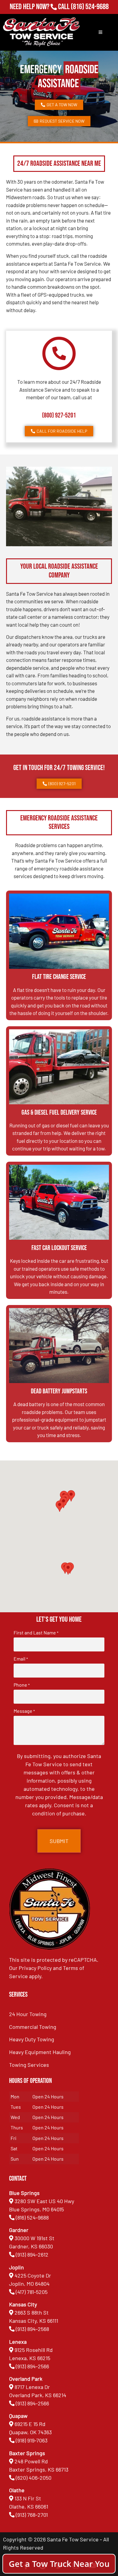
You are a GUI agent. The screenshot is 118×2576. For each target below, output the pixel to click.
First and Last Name (36, 1633)
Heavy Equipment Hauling (40, 2052)
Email (21, 1659)
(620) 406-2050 (34, 2478)
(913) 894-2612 (32, 2254)
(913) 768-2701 (90, 15)
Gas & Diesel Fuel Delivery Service (59, 1113)
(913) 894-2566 (32, 2366)
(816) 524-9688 (90, 7)
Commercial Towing (33, 2027)
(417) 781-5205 (32, 2292)
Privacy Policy (35, 1968)
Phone (22, 1685)
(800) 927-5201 (59, 416)
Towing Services (29, 2065)
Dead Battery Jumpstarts (59, 1391)
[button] (68, 1569)
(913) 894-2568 (32, 2329)
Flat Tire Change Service (59, 977)
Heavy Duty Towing (32, 2039)
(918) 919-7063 (32, 2440)
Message (24, 1711)
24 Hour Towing (28, 2014)
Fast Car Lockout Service (59, 1248)
